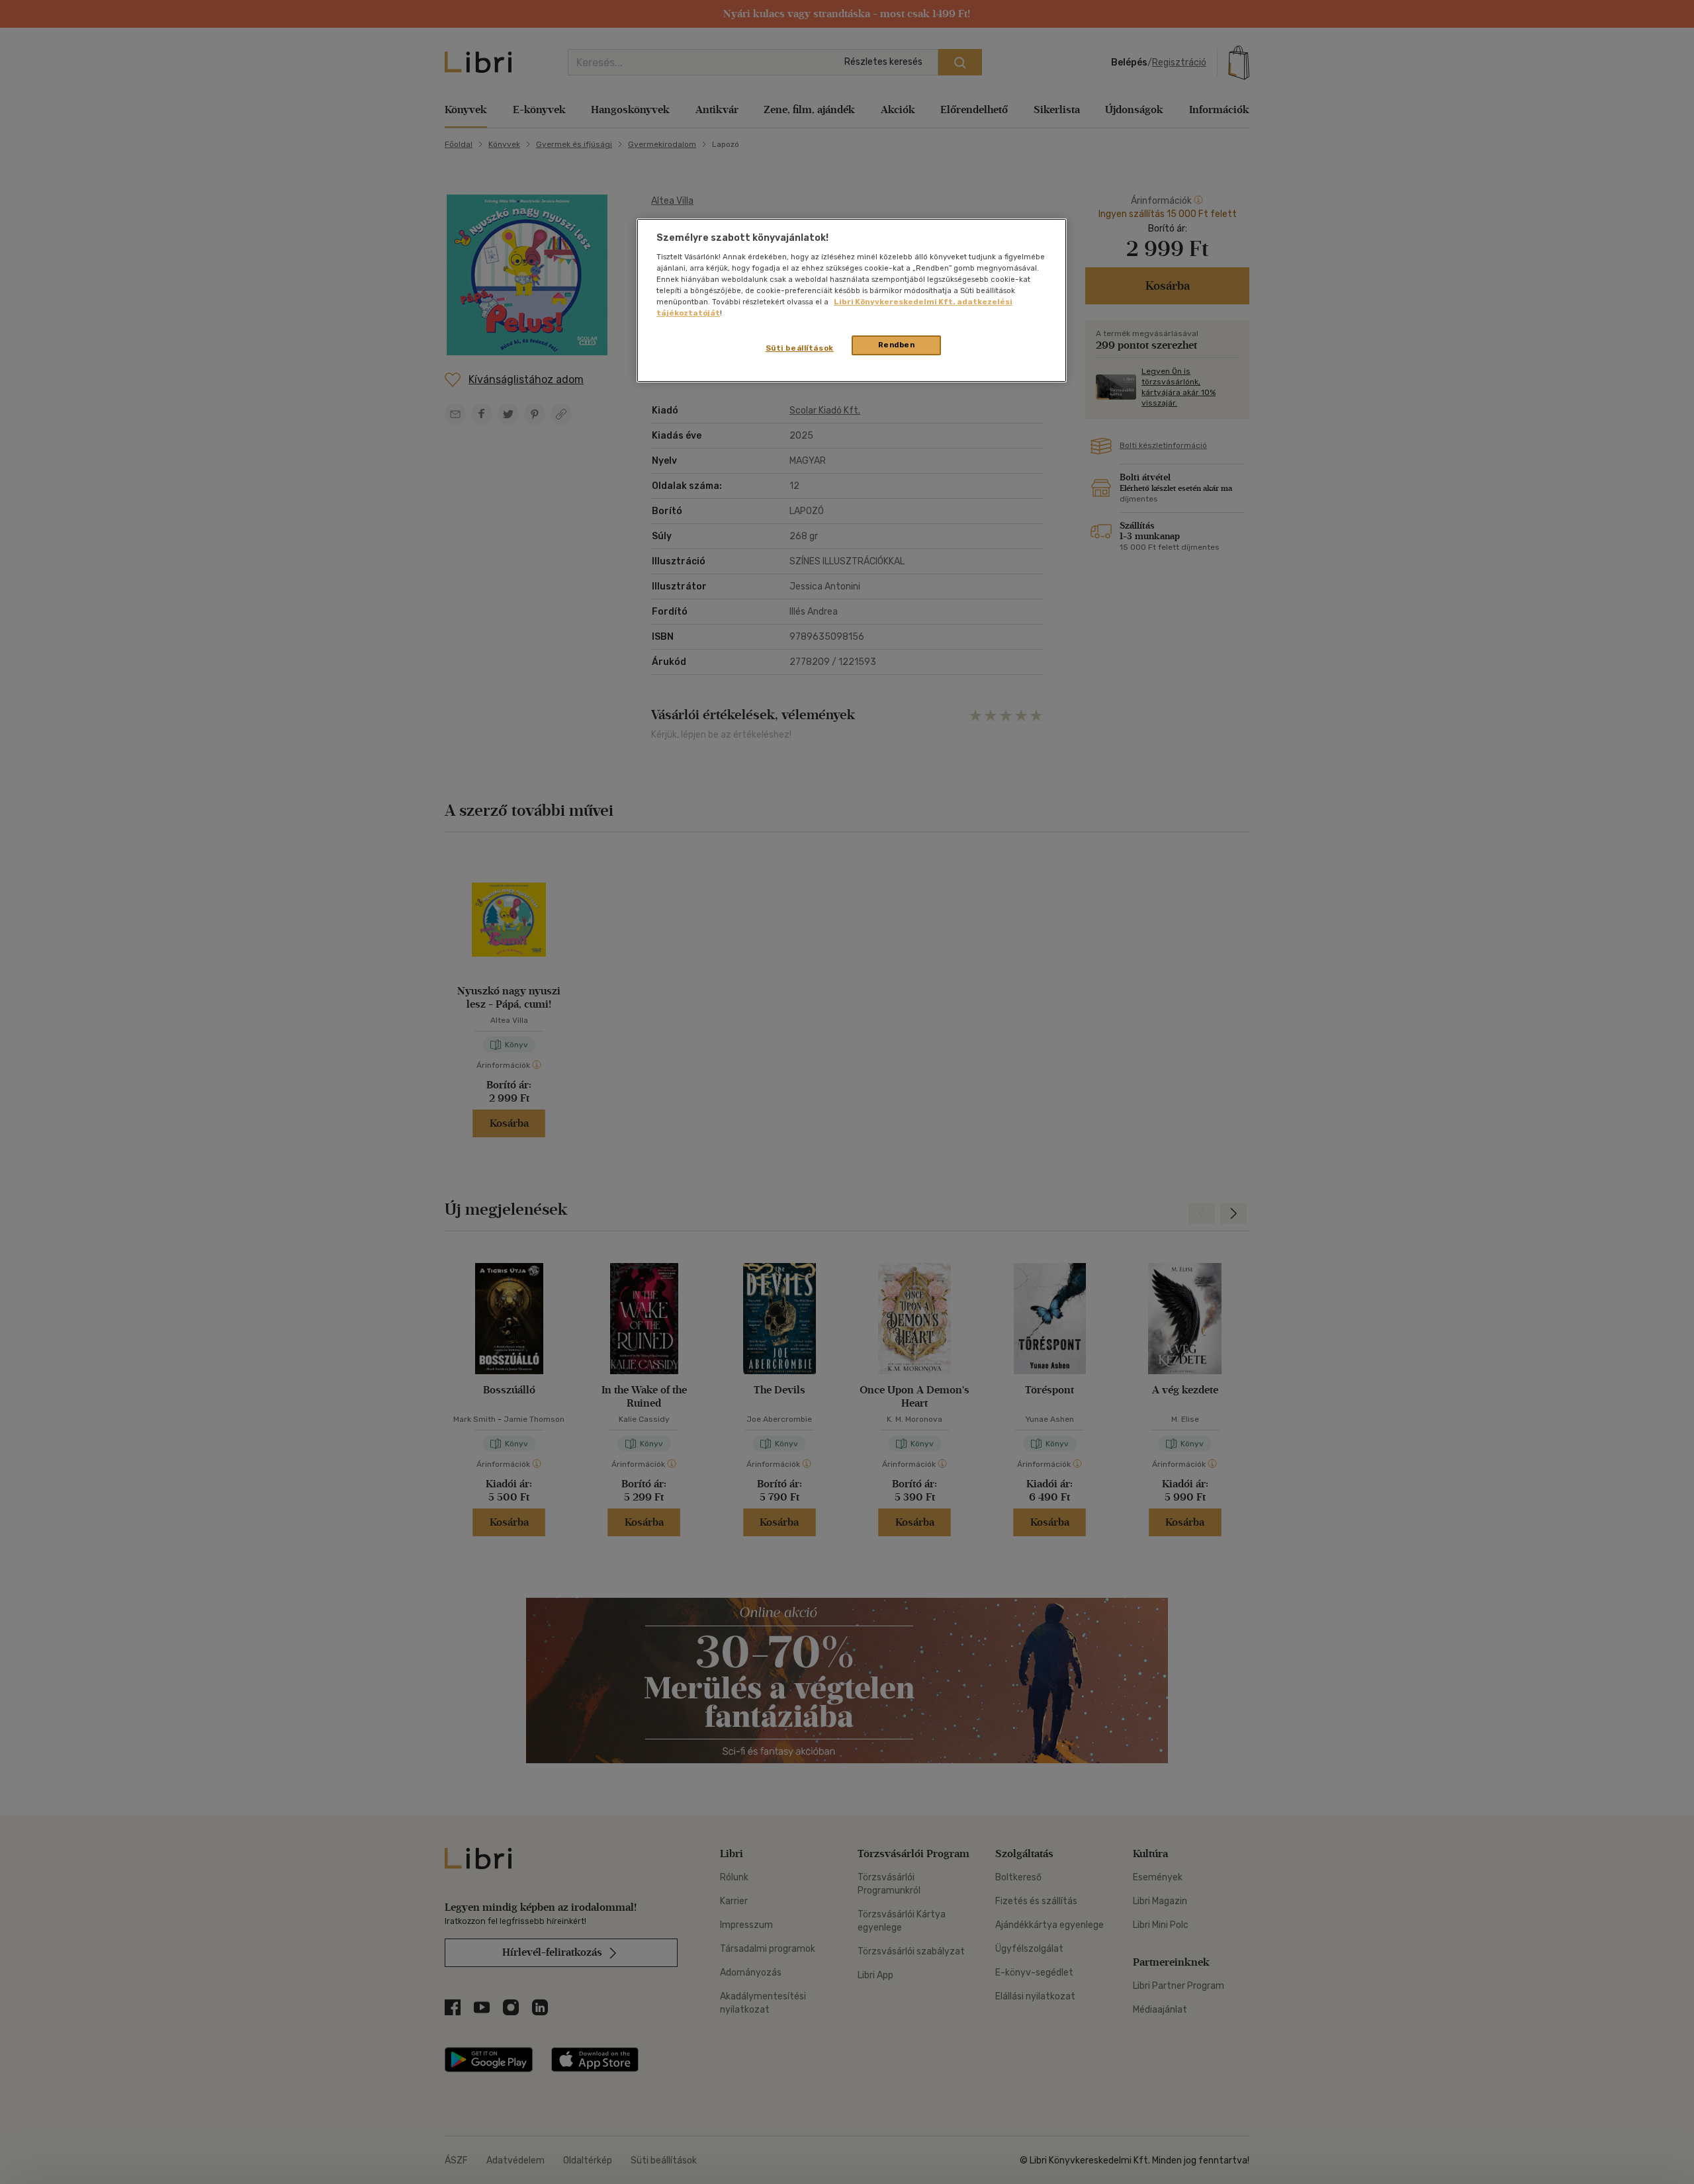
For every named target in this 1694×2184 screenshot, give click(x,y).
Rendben (897, 345)
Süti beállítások (800, 348)
